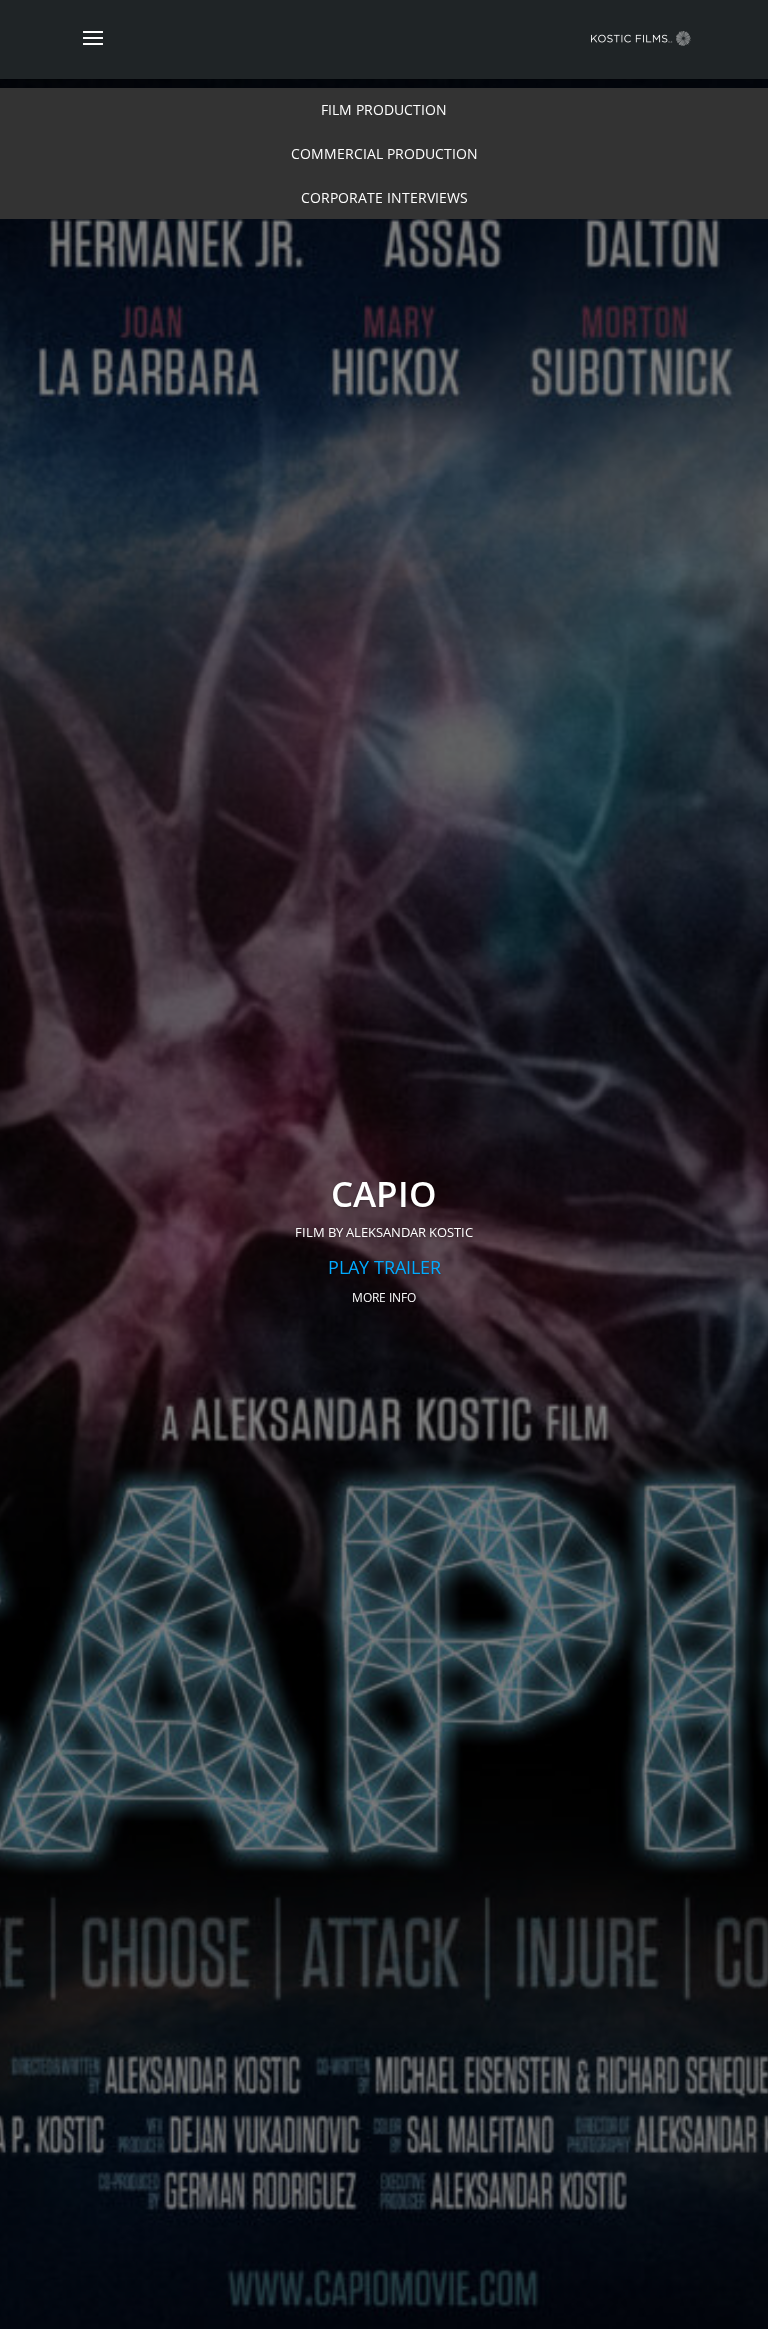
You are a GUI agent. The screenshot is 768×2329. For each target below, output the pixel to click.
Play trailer (384, 1267)
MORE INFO (384, 1297)
